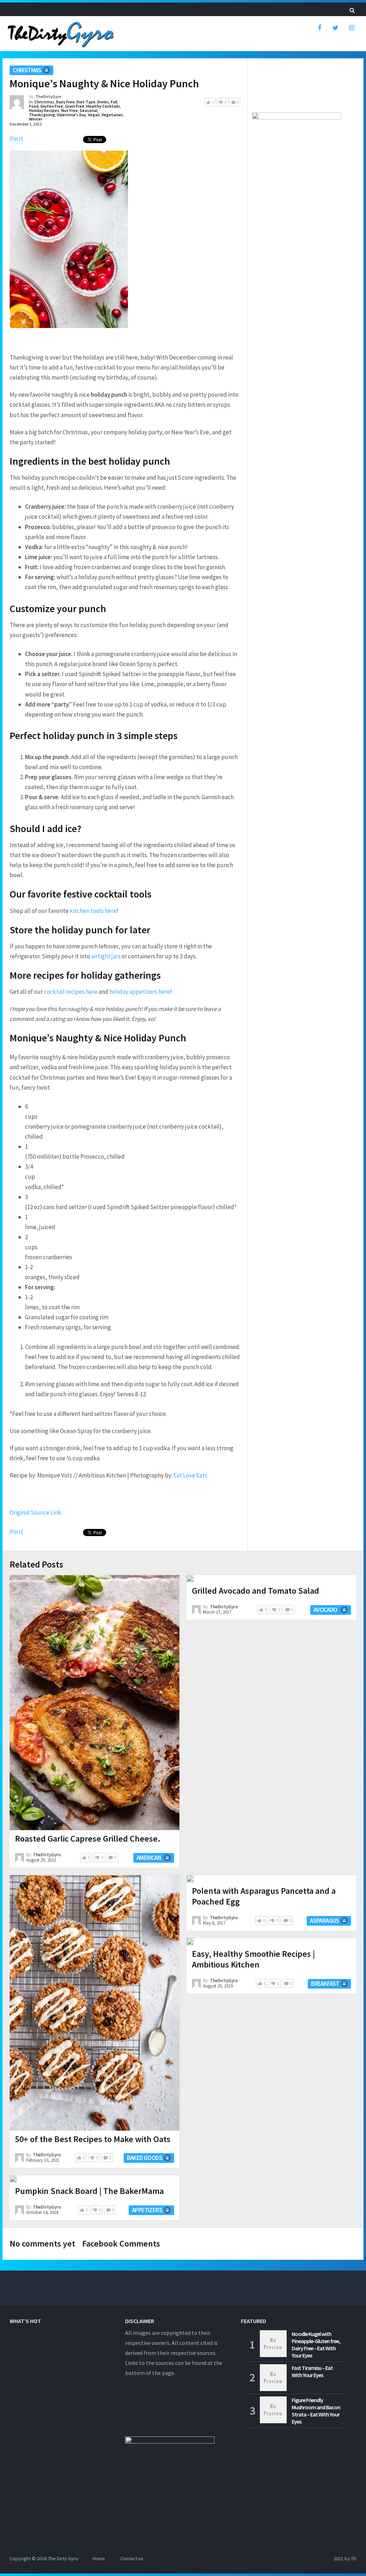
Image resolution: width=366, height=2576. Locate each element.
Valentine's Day (71, 115)
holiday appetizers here (140, 992)
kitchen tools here (93, 911)
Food (34, 106)
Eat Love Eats (190, 1475)
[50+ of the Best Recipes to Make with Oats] (95, 2003)
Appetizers (147, 2210)
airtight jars (106, 956)
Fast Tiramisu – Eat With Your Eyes (312, 2371)
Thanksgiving (42, 115)
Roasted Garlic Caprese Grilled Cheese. (88, 1839)
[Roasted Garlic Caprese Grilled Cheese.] (95, 1703)
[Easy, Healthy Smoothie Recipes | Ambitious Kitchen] (190, 1942)
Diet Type (86, 102)
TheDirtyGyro (48, 96)
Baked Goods (145, 2158)
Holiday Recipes (44, 110)
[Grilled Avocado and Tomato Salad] (190, 1579)
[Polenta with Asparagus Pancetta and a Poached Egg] (190, 1879)
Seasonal (88, 110)
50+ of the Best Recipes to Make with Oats (93, 2139)
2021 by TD (345, 2558)
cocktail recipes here (71, 992)
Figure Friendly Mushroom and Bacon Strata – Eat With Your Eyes (316, 2411)
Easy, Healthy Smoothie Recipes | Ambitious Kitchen (253, 1959)
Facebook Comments (121, 2243)
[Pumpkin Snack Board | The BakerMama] (13, 2179)
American (149, 1858)
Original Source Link (35, 1512)
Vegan (94, 115)
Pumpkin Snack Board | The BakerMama (89, 2191)
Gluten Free (52, 106)
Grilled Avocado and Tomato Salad (256, 1591)
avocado (325, 1610)
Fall (114, 102)
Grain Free (75, 106)
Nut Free (70, 110)
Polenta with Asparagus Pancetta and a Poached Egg (264, 1896)
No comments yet (42, 2243)
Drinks (103, 102)
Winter (36, 119)
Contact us (132, 2558)
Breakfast (325, 1984)
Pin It (16, 139)
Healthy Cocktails (103, 106)
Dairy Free (65, 102)
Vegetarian (112, 115)
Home (99, 2558)
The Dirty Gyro (63, 2558)
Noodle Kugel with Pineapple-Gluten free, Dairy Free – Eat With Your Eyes (316, 2345)
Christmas (27, 70)
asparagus (325, 1921)
